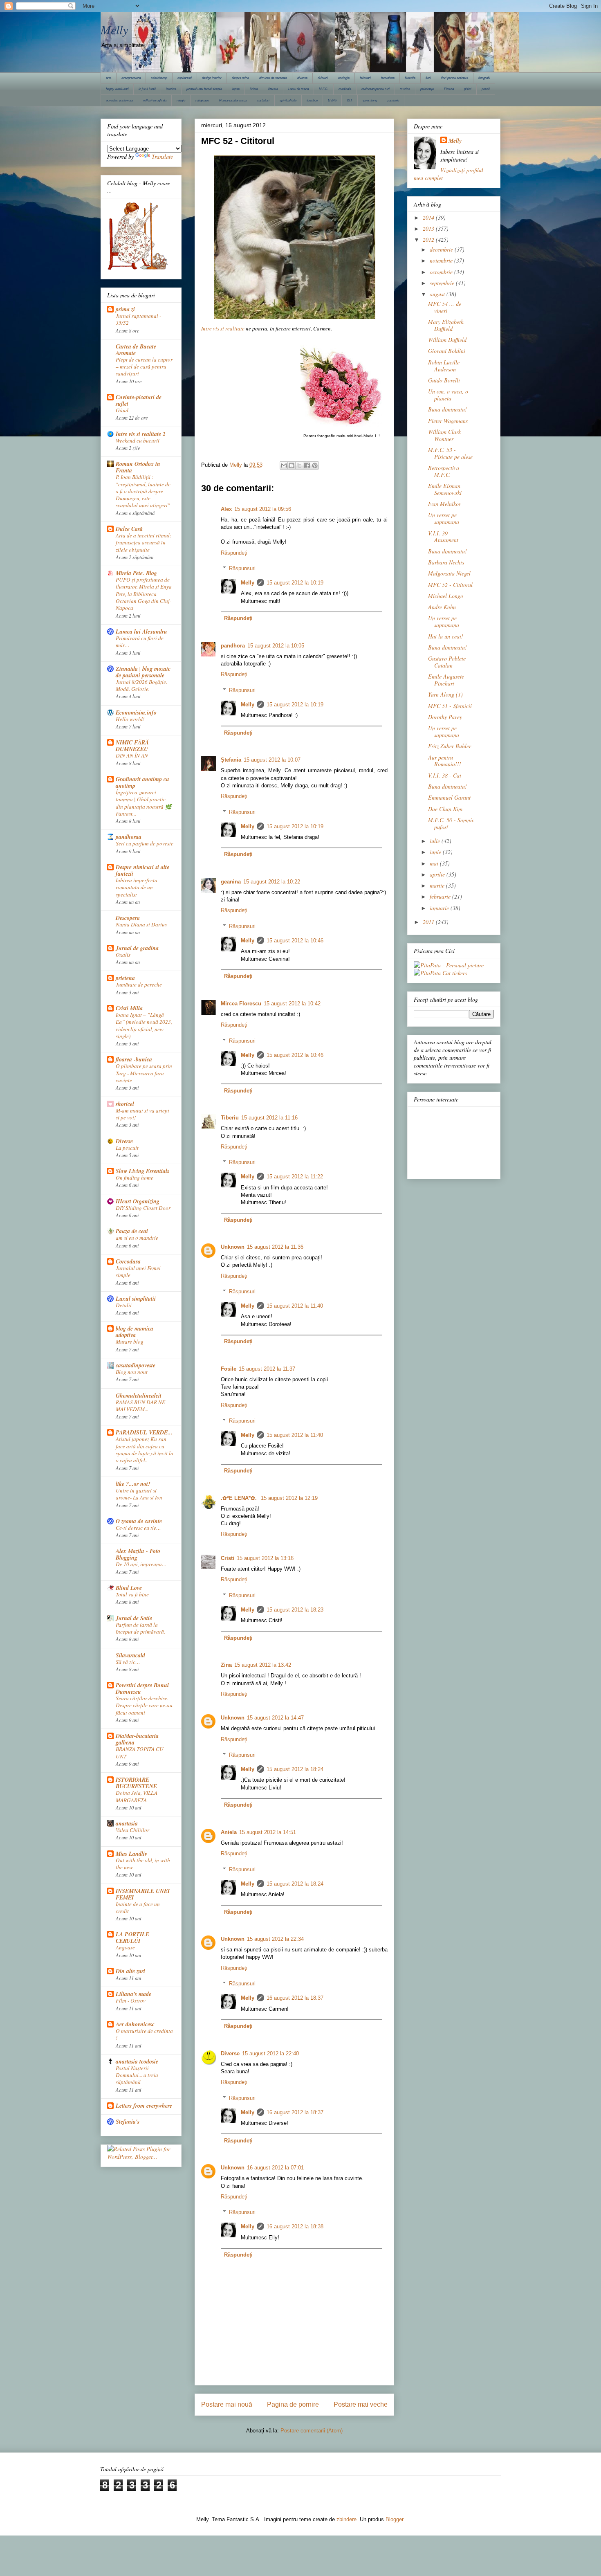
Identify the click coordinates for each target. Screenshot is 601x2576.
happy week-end (117, 89)
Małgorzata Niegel (449, 573)
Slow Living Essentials (142, 1171)
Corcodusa (128, 1261)
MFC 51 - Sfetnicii (450, 706)
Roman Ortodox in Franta (138, 467)
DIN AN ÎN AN (132, 755)
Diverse (230, 2053)
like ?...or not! (133, 1484)
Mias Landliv (131, 1854)
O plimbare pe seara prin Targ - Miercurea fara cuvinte (144, 1073)
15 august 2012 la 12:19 (289, 1498)
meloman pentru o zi (376, 89)
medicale (345, 89)
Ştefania (231, 760)
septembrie (443, 283)
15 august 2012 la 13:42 (263, 1665)
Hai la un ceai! (446, 636)
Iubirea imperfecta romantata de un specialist (137, 887)
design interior (212, 78)
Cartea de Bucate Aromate (136, 350)
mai (435, 863)
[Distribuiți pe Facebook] (307, 465)
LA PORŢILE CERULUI (132, 1938)
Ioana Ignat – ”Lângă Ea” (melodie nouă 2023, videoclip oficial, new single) (144, 1025)
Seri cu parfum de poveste (145, 843)
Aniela (229, 1832)
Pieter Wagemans (448, 421)
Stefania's (128, 2122)
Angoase (125, 1947)
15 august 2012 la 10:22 (272, 882)
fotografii (484, 78)
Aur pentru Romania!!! (445, 761)
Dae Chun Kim (445, 809)
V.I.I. (350, 100)
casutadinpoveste (136, 1365)
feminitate (388, 78)
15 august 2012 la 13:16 (265, 1558)
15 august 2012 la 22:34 (275, 1939)
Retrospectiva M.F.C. (444, 471)
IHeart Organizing (138, 1201)
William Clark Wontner (444, 435)
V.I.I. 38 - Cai (445, 775)
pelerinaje (427, 89)
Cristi (228, 1558)
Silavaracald (130, 1655)
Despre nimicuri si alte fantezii (142, 870)
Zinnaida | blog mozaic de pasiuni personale (143, 672)
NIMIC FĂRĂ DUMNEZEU (132, 746)
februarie (441, 896)
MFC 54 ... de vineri (445, 307)
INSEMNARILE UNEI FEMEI (143, 1894)
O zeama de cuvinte (139, 1521)
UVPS (332, 100)
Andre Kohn (442, 607)
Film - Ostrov (131, 2001)
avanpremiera (131, 78)
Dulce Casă (129, 529)
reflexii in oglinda (155, 100)
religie (181, 100)
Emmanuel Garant (449, 797)
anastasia (127, 1823)
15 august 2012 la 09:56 (263, 509)
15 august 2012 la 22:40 (270, 2053)
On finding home (135, 1178)
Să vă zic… (128, 1662)
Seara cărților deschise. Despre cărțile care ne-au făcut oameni (144, 1705)
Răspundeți (234, 553)
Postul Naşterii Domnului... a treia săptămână (137, 2075)
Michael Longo (446, 596)
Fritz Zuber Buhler (450, 746)
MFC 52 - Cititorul (450, 585)
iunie (436, 852)
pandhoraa (129, 837)
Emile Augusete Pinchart (446, 680)
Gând (122, 410)
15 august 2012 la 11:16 (269, 1118)
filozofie (410, 78)
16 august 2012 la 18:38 (295, 2226)
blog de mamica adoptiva (135, 1332)
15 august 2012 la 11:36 (275, 1247)
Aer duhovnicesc (135, 2024)
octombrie (442, 272)
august (438, 294)
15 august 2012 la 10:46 (295, 941)
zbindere (346, 2519)
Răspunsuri (242, 568)
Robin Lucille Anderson (444, 366)
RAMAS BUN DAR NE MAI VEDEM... (140, 1406)
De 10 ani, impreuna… (141, 1564)
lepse (236, 89)
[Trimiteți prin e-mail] (284, 465)
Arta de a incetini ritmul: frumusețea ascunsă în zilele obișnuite (144, 543)
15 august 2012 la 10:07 (272, 760)
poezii (486, 89)
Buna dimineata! (447, 409)
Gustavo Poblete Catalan (447, 662)
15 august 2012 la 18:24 (295, 1769)
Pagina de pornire (293, 2404)
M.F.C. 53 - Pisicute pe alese (450, 453)
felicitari (365, 78)
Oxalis (123, 955)
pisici (468, 89)
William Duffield (447, 340)
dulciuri (323, 78)
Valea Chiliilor (132, 1830)
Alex (226, 509)
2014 (429, 217)
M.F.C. (324, 89)
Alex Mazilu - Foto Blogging (138, 1554)
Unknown (233, 1247)
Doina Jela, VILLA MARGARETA (137, 1796)
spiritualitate (288, 100)
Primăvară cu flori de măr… (140, 642)
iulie (436, 841)
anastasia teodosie (137, 2061)
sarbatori (263, 100)
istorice (171, 89)
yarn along (370, 100)
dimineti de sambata (273, 78)
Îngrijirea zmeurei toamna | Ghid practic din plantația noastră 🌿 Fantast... (144, 803)
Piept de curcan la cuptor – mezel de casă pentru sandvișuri (144, 367)
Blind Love (129, 1588)
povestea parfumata (119, 100)
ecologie (344, 78)
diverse (302, 78)
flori (428, 78)
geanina (231, 882)
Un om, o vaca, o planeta (448, 395)
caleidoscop (159, 78)
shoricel (125, 1104)
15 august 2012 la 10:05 (276, 646)
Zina (226, 1665)
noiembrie (442, 260)
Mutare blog (130, 1342)
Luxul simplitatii (136, 1299)
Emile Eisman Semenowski (445, 489)
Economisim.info (136, 713)
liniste (254, 89)
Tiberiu (230, 1118)
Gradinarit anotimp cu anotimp (142, 782)
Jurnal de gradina (137, 948)
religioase (202, 100)
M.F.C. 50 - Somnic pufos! (451, 823)
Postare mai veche (361, 2404)
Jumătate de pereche (139, 985)
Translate (162, 156)
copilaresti (185, 78)
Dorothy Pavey (445, 717)
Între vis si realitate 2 (141, 434)
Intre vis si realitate (223, 328)
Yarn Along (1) (445, 694)
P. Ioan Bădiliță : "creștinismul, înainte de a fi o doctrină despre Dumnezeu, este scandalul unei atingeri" (143, 491)
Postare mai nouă (227, 2404)
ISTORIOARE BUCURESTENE (136, 1783)
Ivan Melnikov (445, 504)
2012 (429, 239)
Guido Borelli (444, 380)
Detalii (124, 1305)
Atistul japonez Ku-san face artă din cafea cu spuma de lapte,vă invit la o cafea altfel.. (145, 1450)
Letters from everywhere (144, 2106)
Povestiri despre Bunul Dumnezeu (142, 1688)
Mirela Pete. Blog (136, 573)
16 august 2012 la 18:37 (295, 1998)
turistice (312, 100)
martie (438, 885)
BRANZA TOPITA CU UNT (140, 1752)
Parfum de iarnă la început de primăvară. (140, 1628)
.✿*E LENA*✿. (240, 1498)
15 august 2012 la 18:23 (295, 1610)
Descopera (128, 918)
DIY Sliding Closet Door (143, 1208)
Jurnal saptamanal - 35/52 (138, 319)
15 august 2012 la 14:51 (268, 1832)
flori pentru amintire (455, 78)
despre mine (240, 78)
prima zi (125, 309)
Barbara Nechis (446, 562)
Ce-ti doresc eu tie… (138, 1528)
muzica (405, 89)
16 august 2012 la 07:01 (275, 2168)
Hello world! (130, 719)
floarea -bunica (134, 1059)
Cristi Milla (129, 1008)
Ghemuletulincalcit (139, 1396)
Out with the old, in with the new (143, 1864)
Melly (114, 29)
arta (109, 78)
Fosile (229, 1369)
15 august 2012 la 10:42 (292, 1004)
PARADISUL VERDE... (144, 1432)
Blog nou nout (132, 1372)
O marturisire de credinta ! (144, 2034)
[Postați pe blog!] (292, 465)
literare (273, 89)
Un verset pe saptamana (444, 518)
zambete (393, 100)
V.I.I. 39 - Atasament (443, 537)
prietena (125, 978)
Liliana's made (133, 1994)
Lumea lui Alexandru (141, 632)
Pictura (449, 89)
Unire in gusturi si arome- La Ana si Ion (139, 1494)
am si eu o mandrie (137, 1238)
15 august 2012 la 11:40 (295, 1306)
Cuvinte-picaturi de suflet (139, 400)
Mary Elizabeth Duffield (446, 325)
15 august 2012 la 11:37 (267, 1369)
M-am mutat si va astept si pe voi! (142, 1114)
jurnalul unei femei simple (204, 89)
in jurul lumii (147, 89)
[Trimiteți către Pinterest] (315, 465)
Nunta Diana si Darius (141, 924)
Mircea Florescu (241, 1004)
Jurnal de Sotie (134, 1618)
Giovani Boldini (447, 351)
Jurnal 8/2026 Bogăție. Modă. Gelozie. (141, 685)
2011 (429, 922)
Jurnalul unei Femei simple (138, 1271)
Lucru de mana (298, 89)
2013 (429, 228)
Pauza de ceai (132, 1231)
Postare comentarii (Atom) (312, 2431)
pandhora (233, 646)
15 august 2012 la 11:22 (295, 1177)
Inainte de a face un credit (138, 1907)
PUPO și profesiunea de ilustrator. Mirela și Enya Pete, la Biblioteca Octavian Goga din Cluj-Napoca (144, 594)
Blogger (394, 2519)
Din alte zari (130, 1971)
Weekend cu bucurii (138, 441)
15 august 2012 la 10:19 (295, 583)
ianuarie (440, 908)
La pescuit (127, 1148)
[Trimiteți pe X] (299, 465)
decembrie (442, 249)
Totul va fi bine (132, 1594)
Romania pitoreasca (233, 100)
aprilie (438, 874)
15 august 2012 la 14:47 (275, 1718)
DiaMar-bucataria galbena (137, 1739)
